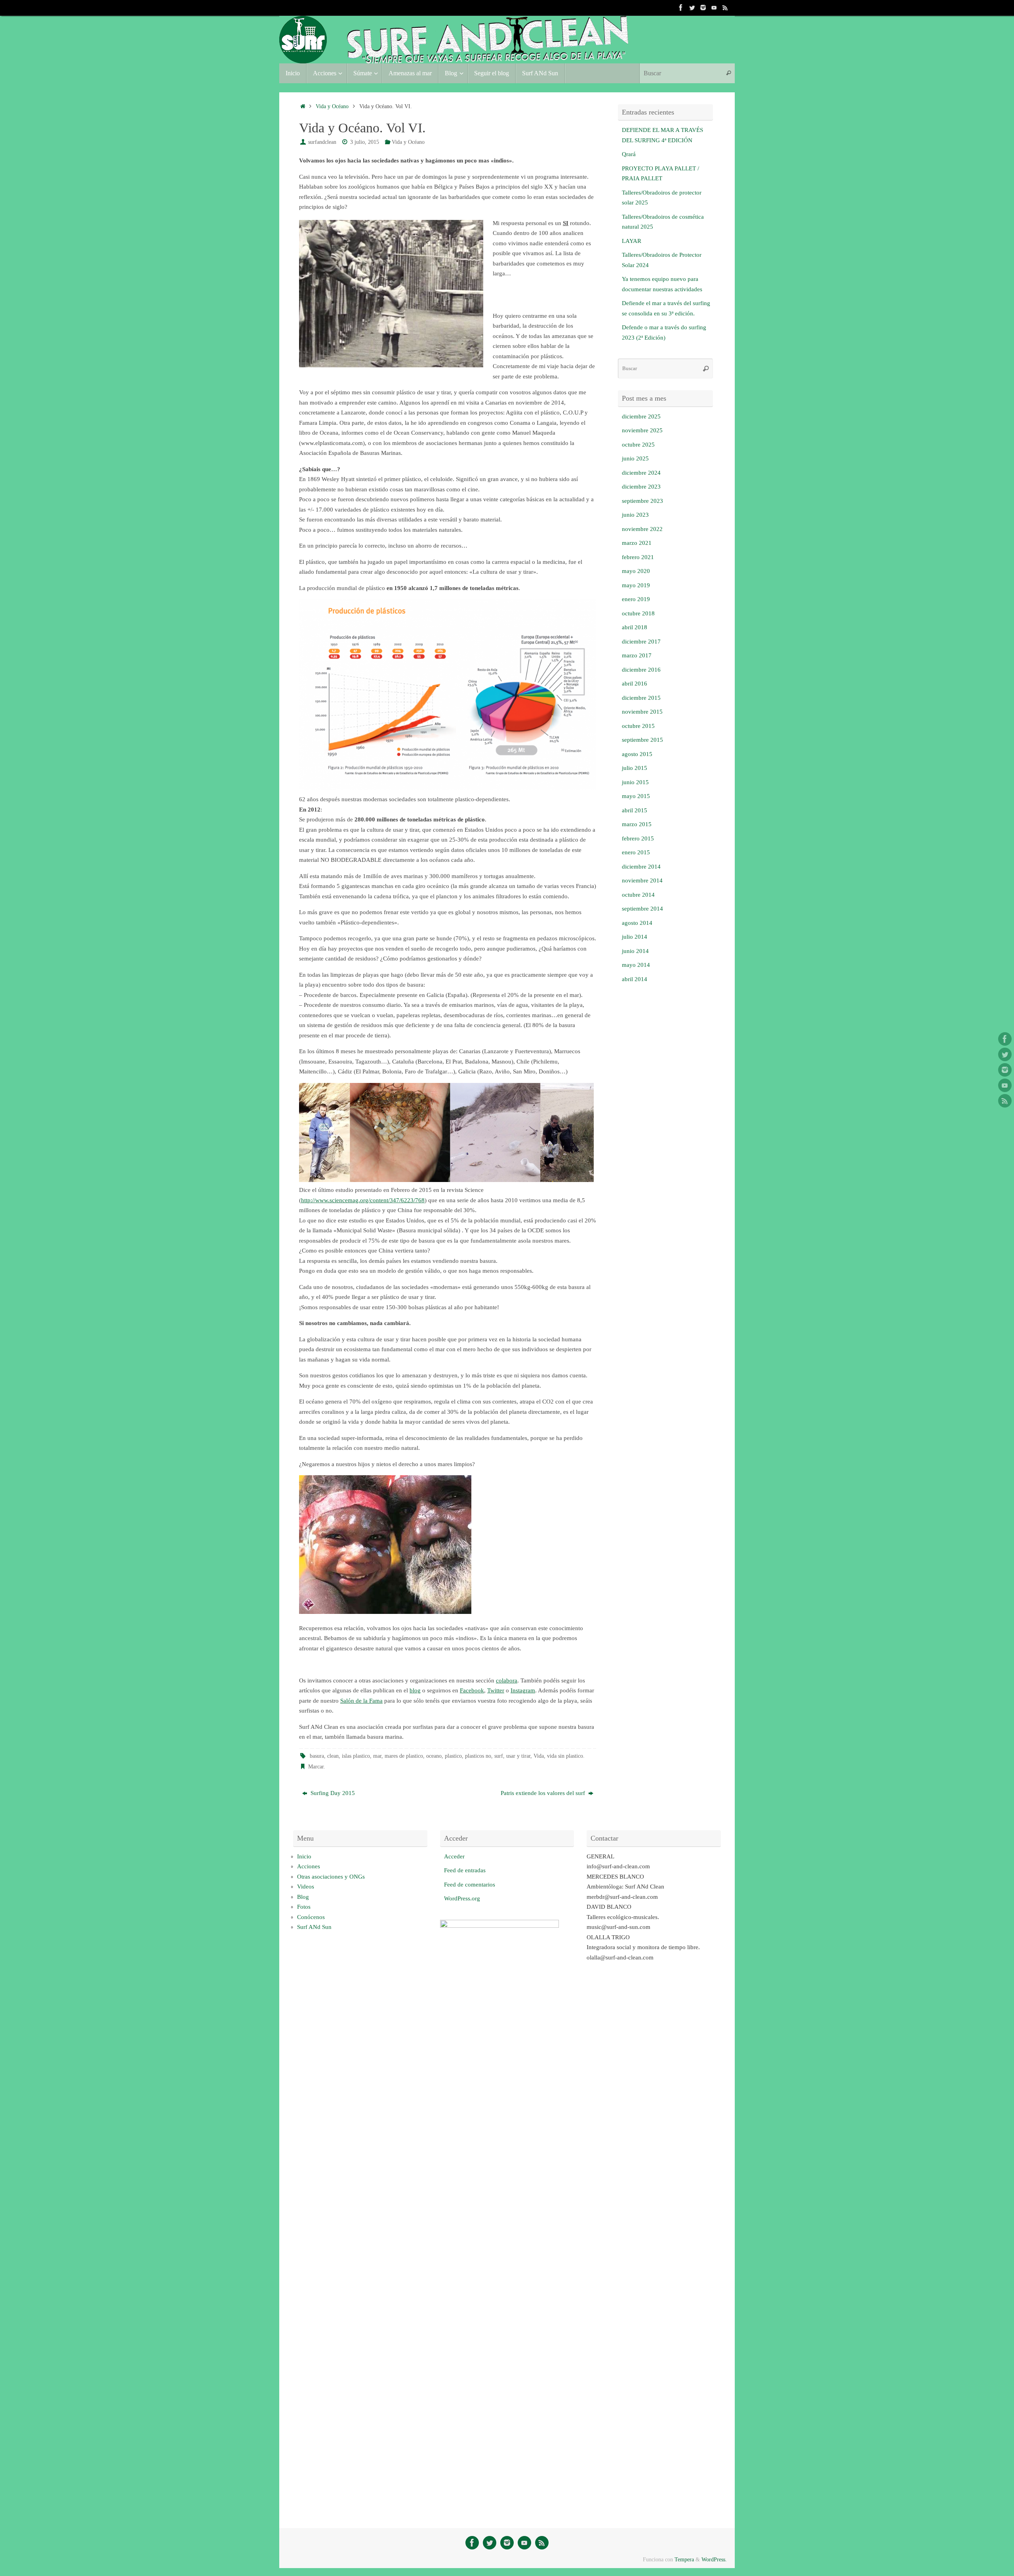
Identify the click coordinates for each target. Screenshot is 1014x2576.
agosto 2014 (637, 923)
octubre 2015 (638, 726)
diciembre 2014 (641, 867)
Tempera (684, 2560)
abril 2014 (635, 979)
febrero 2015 (638, 838)
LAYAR (632, 241)
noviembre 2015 (642, 712)
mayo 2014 (636, 965)
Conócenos (311, 1917)
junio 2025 (635, 458)
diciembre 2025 (641, 416)
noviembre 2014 (642, 880)
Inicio (304, 1856)
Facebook (472, 1690)
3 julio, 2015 (365, 142)
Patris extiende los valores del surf (544, 1793)
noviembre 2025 (642, 430)
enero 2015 (636, 852)
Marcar (316, 1767)
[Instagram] (703, 8)
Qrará (629, 154)
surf (499, 1756)
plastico (453, 1756)
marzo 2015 (637, 824)
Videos (306, 1887)
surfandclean (322, 142)
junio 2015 (635, 782)
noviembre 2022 (642, 529)
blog (415, 1690)
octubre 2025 (638, 445)
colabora (507, 1680)
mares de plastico (404, 1756)
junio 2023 (635, 515)
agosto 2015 (637, 754)
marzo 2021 (637, 543)
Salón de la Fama (361, 1701)
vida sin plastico (565, 1756)
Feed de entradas (465, 1870)
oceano (434, 1756)
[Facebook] (681, 8)
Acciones (309, 1866)
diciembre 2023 (641, 487)
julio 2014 (635, 937)
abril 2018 (635, 627)
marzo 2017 (637, 655)
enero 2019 (636, 599)
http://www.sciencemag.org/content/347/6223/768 (363, 1200)
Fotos (304, 1907)
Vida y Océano (332, 106)
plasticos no (478, 1756)
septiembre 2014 (642, 909)
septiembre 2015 (642, 740)
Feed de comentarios (470, 1885)
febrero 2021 (638, 557)
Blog (303, 1897)
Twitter (496, 1690)
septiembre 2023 (642, 501)
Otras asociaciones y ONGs (331, 1877)
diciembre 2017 (641, 642)
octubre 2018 (638, 613)
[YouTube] (714, 8)
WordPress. (714, 2560)
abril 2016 (635, 684)
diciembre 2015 (641, 698)
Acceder (454, 1856)
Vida (539, 1756)
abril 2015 (635, 810)
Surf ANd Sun (314, 1927)
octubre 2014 (638, 895)
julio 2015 (635, 768)
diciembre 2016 (641, 670)
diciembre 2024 (641, 473)
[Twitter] (692, 8)
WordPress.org (462, 1898)
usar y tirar (518, 1756)
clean (333, 1756)
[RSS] (725, 8)
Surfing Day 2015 (332, 1793)
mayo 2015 (636, 796)
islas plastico (356, 1756)
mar (377, 1756)
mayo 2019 (636, 585)
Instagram (523, 1690)
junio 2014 (635, 951)
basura (317, 1756)
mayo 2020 (636, 571)
